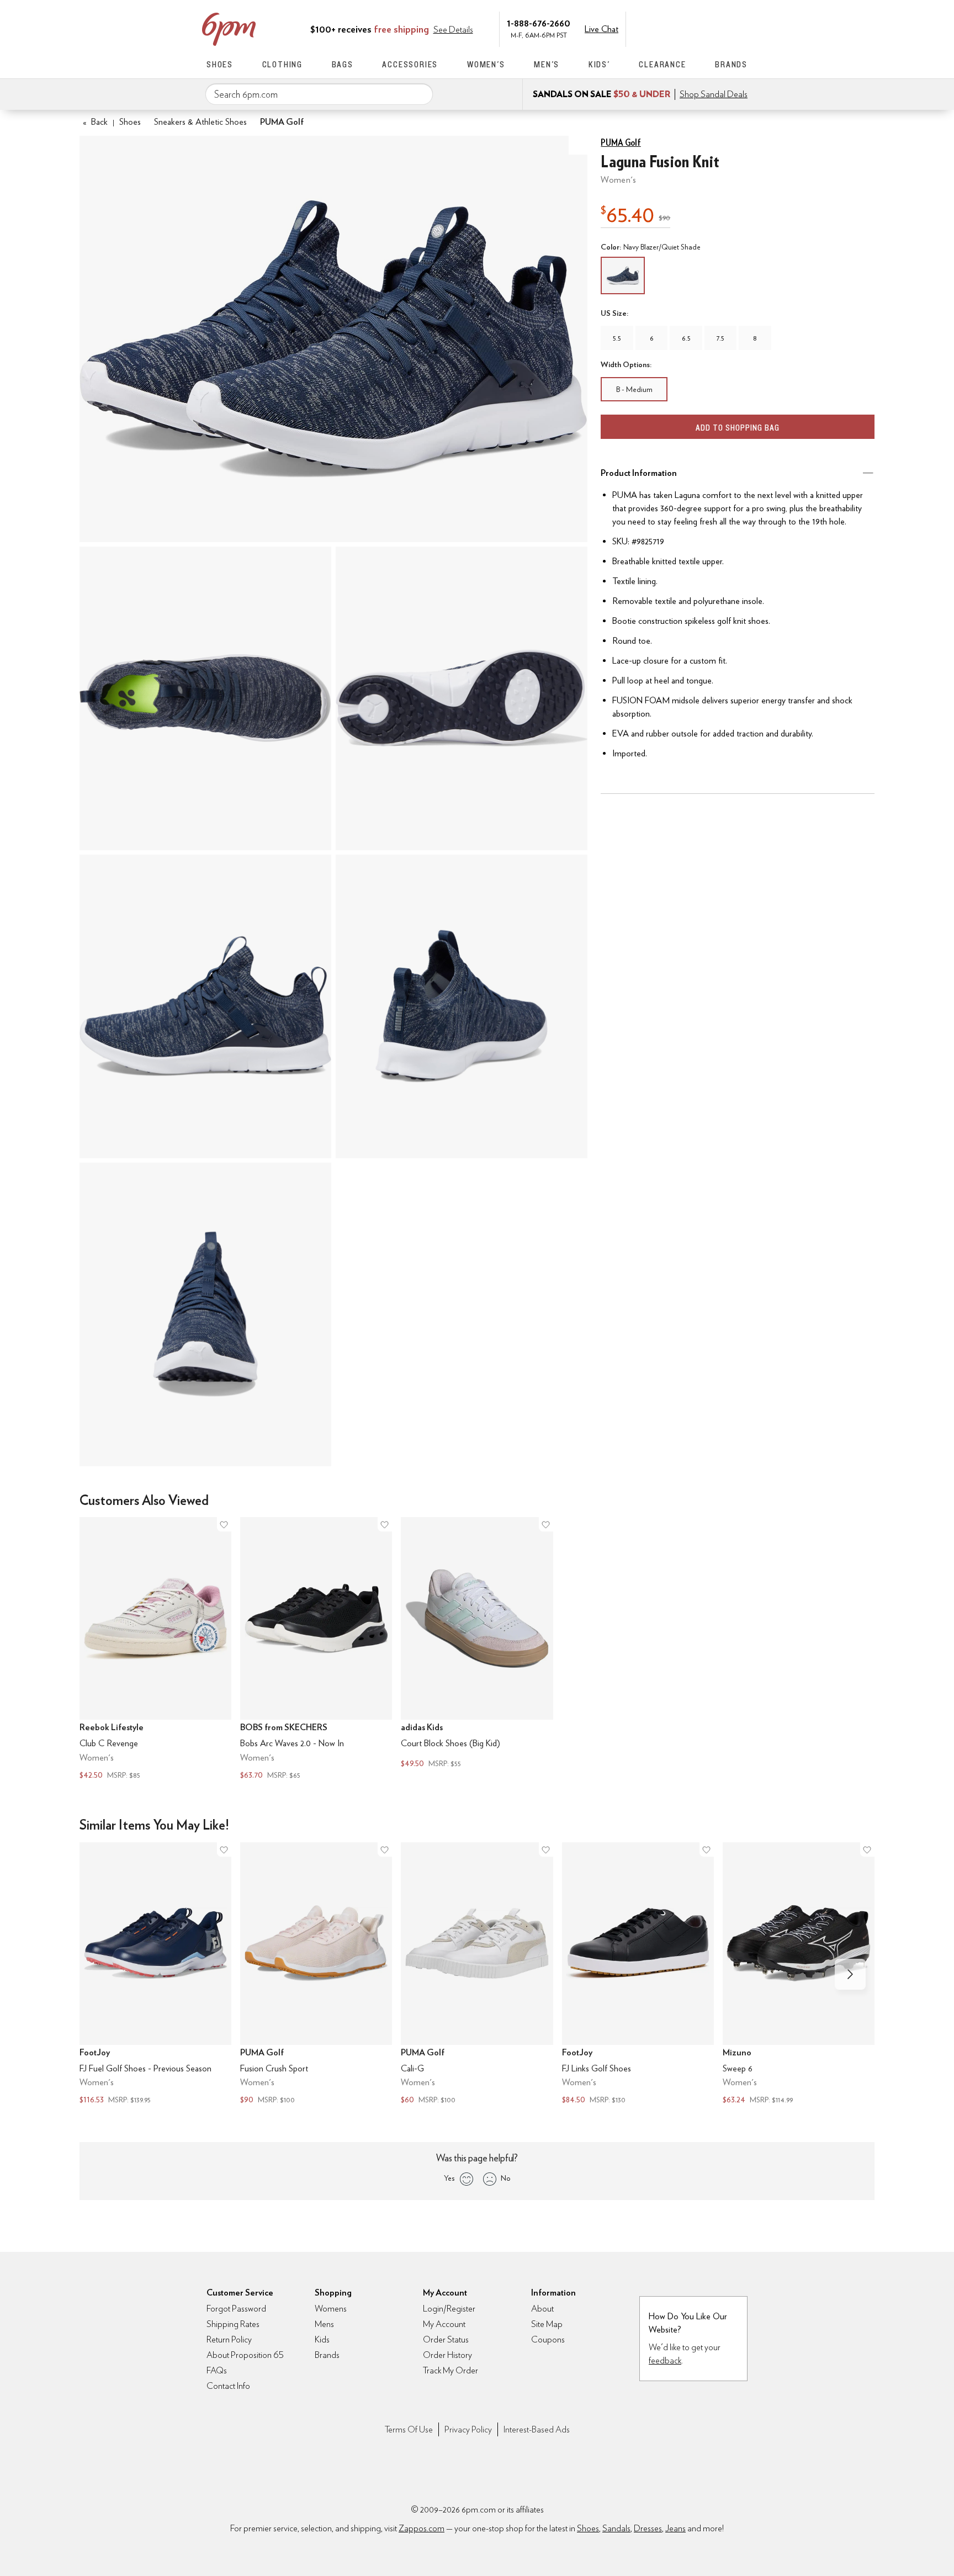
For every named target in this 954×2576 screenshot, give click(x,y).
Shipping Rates (233, 2324)
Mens (324, 2324)
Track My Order (451, 2370)
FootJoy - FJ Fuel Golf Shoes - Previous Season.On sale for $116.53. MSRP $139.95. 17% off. (155, 1975)
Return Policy (229, 2339)
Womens (331, 2309)
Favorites (718, 28)
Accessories (410, 64)
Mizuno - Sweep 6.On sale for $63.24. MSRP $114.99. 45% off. (799, 1975)
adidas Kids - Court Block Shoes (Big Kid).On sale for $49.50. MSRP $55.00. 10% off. (477, 1644)
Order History (447, 2355)
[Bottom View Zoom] (462, 698)
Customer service (695, 28)
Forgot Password (236, 2309)
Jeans (675, 2528)
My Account (672, 28)
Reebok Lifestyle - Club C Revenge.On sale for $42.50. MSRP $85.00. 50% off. (155, 1649)
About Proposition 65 (245, 2355)
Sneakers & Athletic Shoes (200, 122)
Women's (486, 64)
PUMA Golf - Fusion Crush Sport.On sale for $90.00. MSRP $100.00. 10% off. (316, 1975)
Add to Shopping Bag (738, 428)
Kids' (599, 64)
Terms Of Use (409, 2429)
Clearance (662, 64)
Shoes (220, 64)
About (542, 2309)
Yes (449, 2178)
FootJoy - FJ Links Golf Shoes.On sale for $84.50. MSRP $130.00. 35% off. (638, 1975)
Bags (343, 64)
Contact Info (228, 2386)
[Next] (850, 1974)
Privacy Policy (468, 2429)
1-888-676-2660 (539, 23)
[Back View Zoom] (462, 1006)
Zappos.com (422, 2528)
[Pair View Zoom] (333, 339)
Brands (731, 64)
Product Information (639, 473)
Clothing (282, 64)
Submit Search (420, 94)
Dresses (648, 2528)
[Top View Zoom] (205, 698)
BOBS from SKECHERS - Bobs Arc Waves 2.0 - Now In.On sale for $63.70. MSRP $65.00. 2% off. (316, 1649)
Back (95, 122)
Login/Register (449, 2309)
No (506, 2178)
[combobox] (319, 94)
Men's (547, 64)
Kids (322, 2339)
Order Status (446, 2339)
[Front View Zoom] (205, 1314)
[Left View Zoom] (205, 1006)
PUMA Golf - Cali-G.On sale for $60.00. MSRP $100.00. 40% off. (477, 1975)
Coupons (548, 2339)
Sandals (616, 2528)
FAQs (217, 2370)
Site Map (547, 2324)
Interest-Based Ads (537, 2429)
